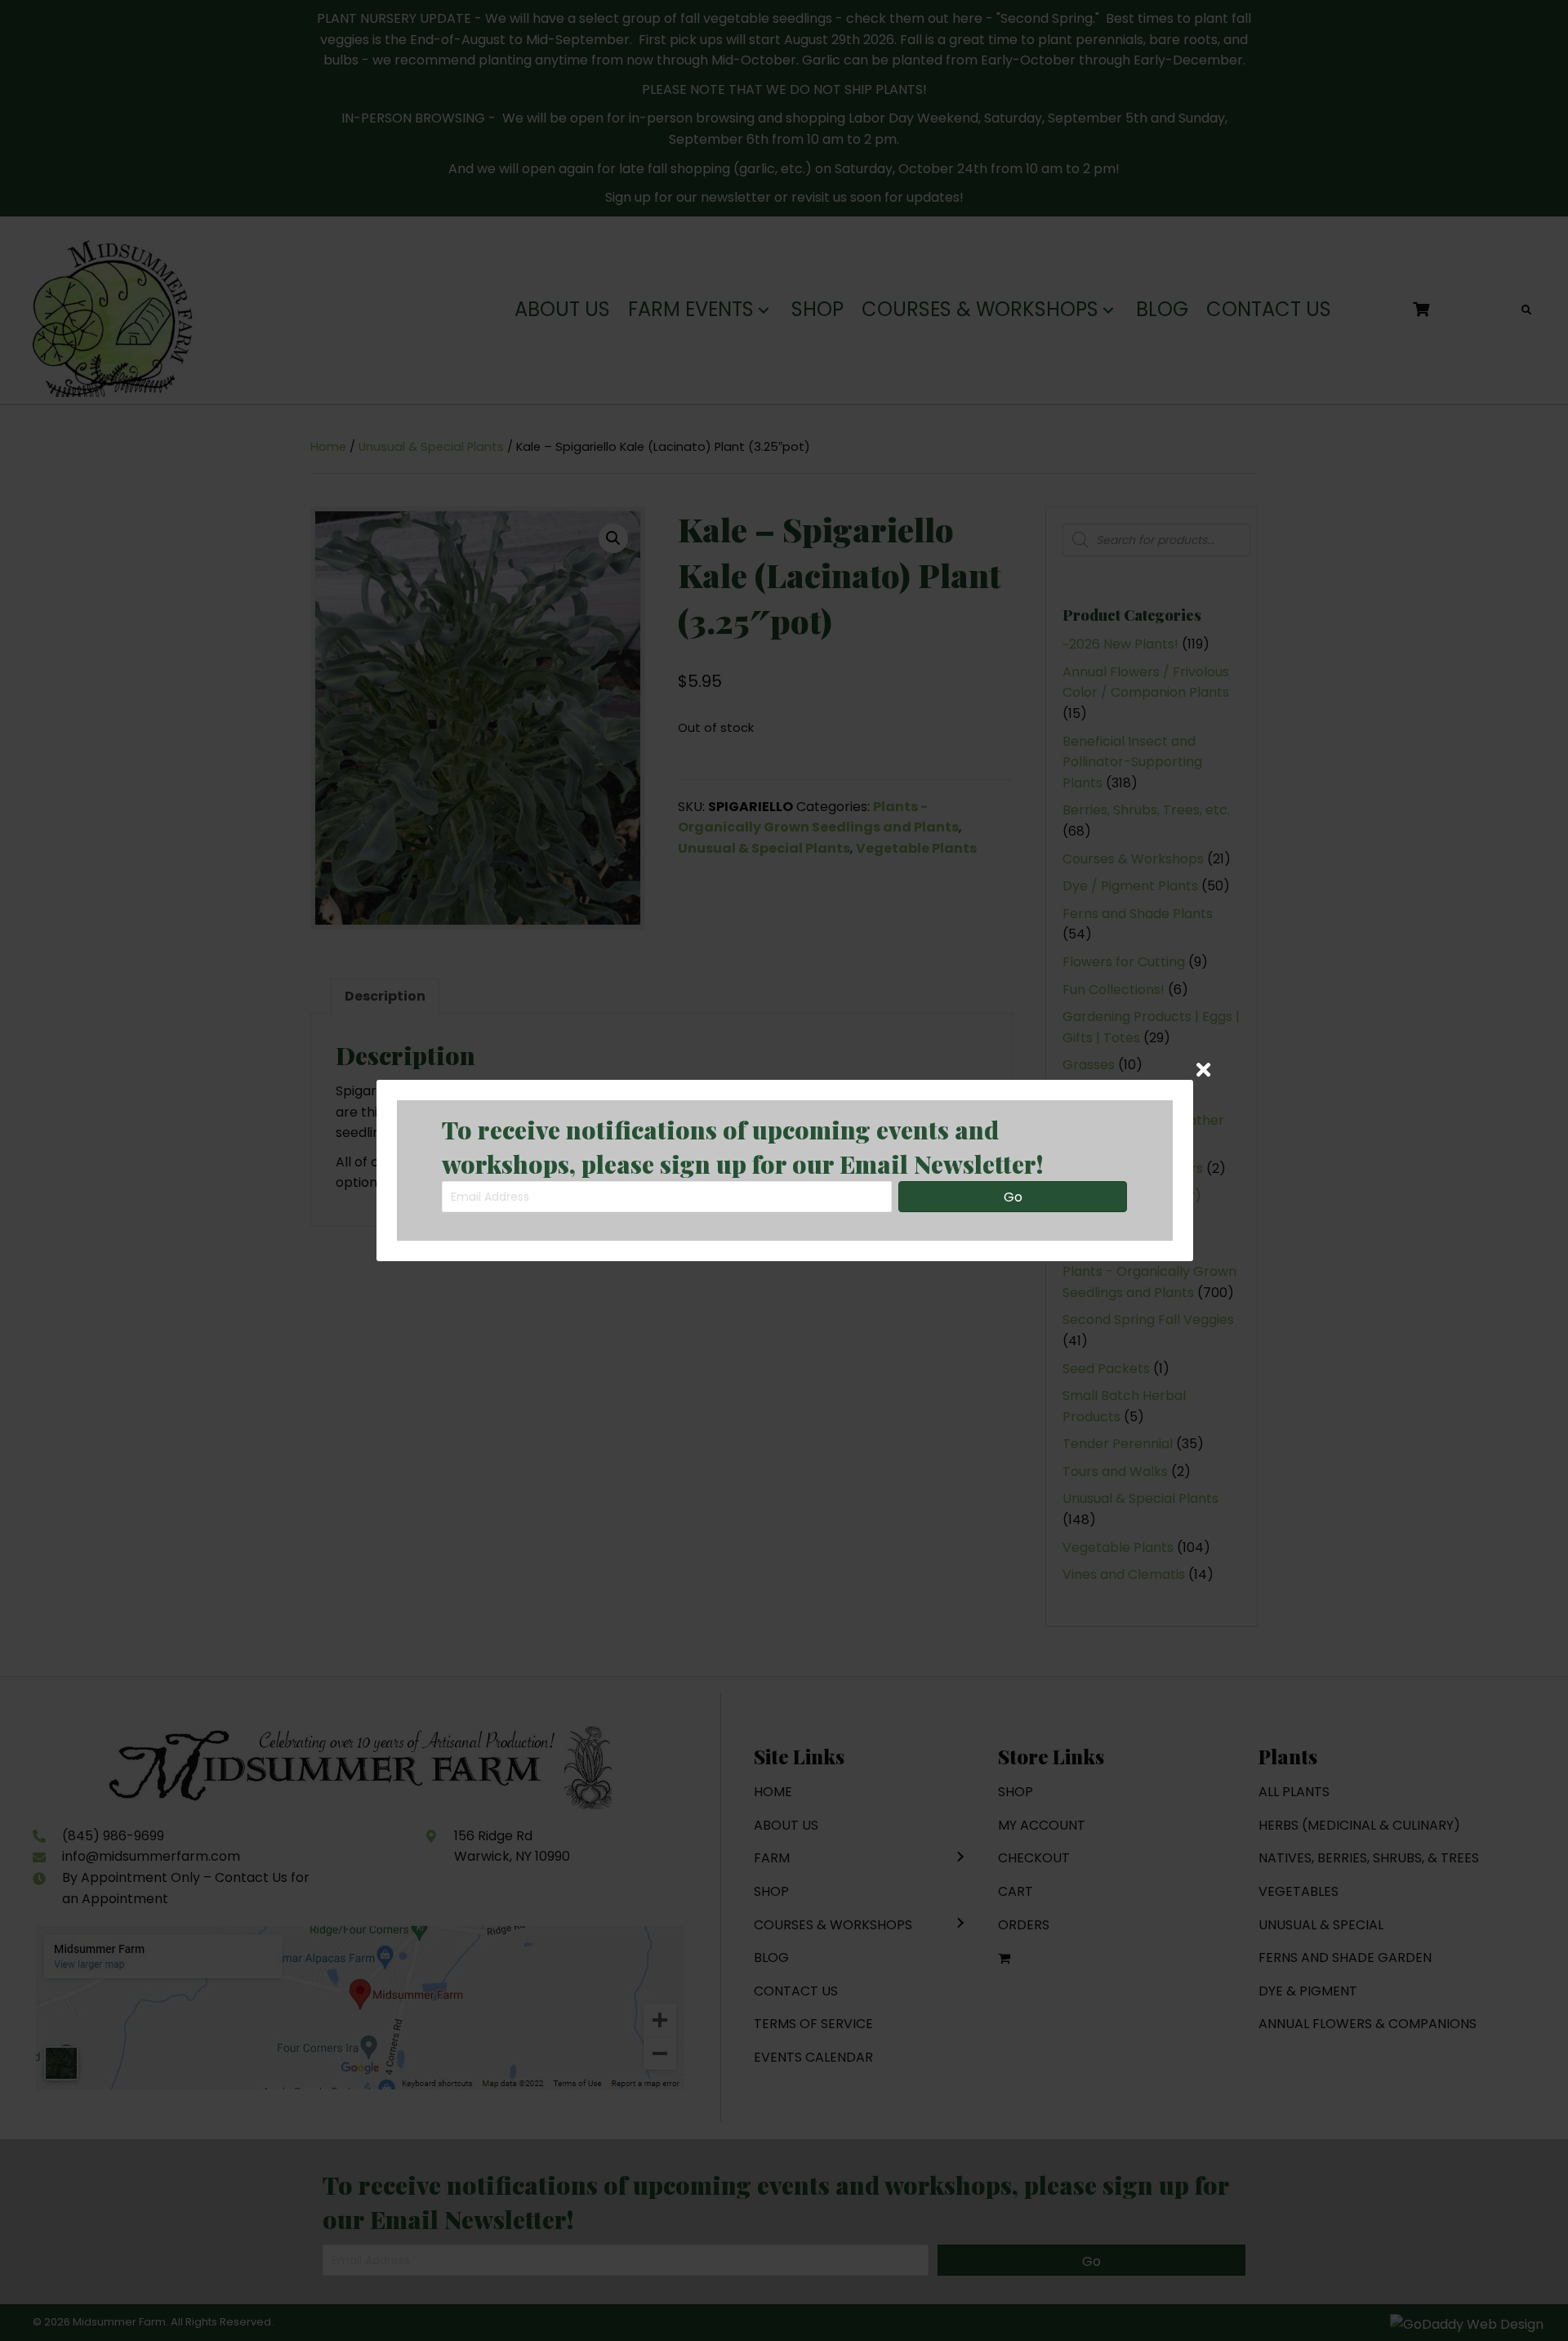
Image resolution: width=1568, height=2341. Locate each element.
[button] (1013, 1197)
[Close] (1203, 1070)
